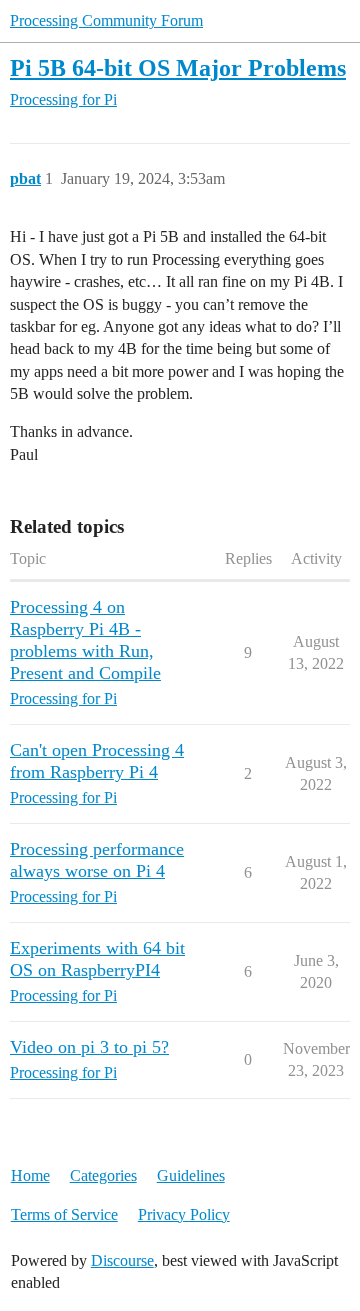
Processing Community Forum (106, 20)
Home (30, 1175)
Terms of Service (64, 1214)
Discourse (122, 1260)
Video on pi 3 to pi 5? (89, 1047)
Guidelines (191, 1175)
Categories (103, 1175)
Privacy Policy (184, 1214)
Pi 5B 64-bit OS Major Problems (178, 67)
